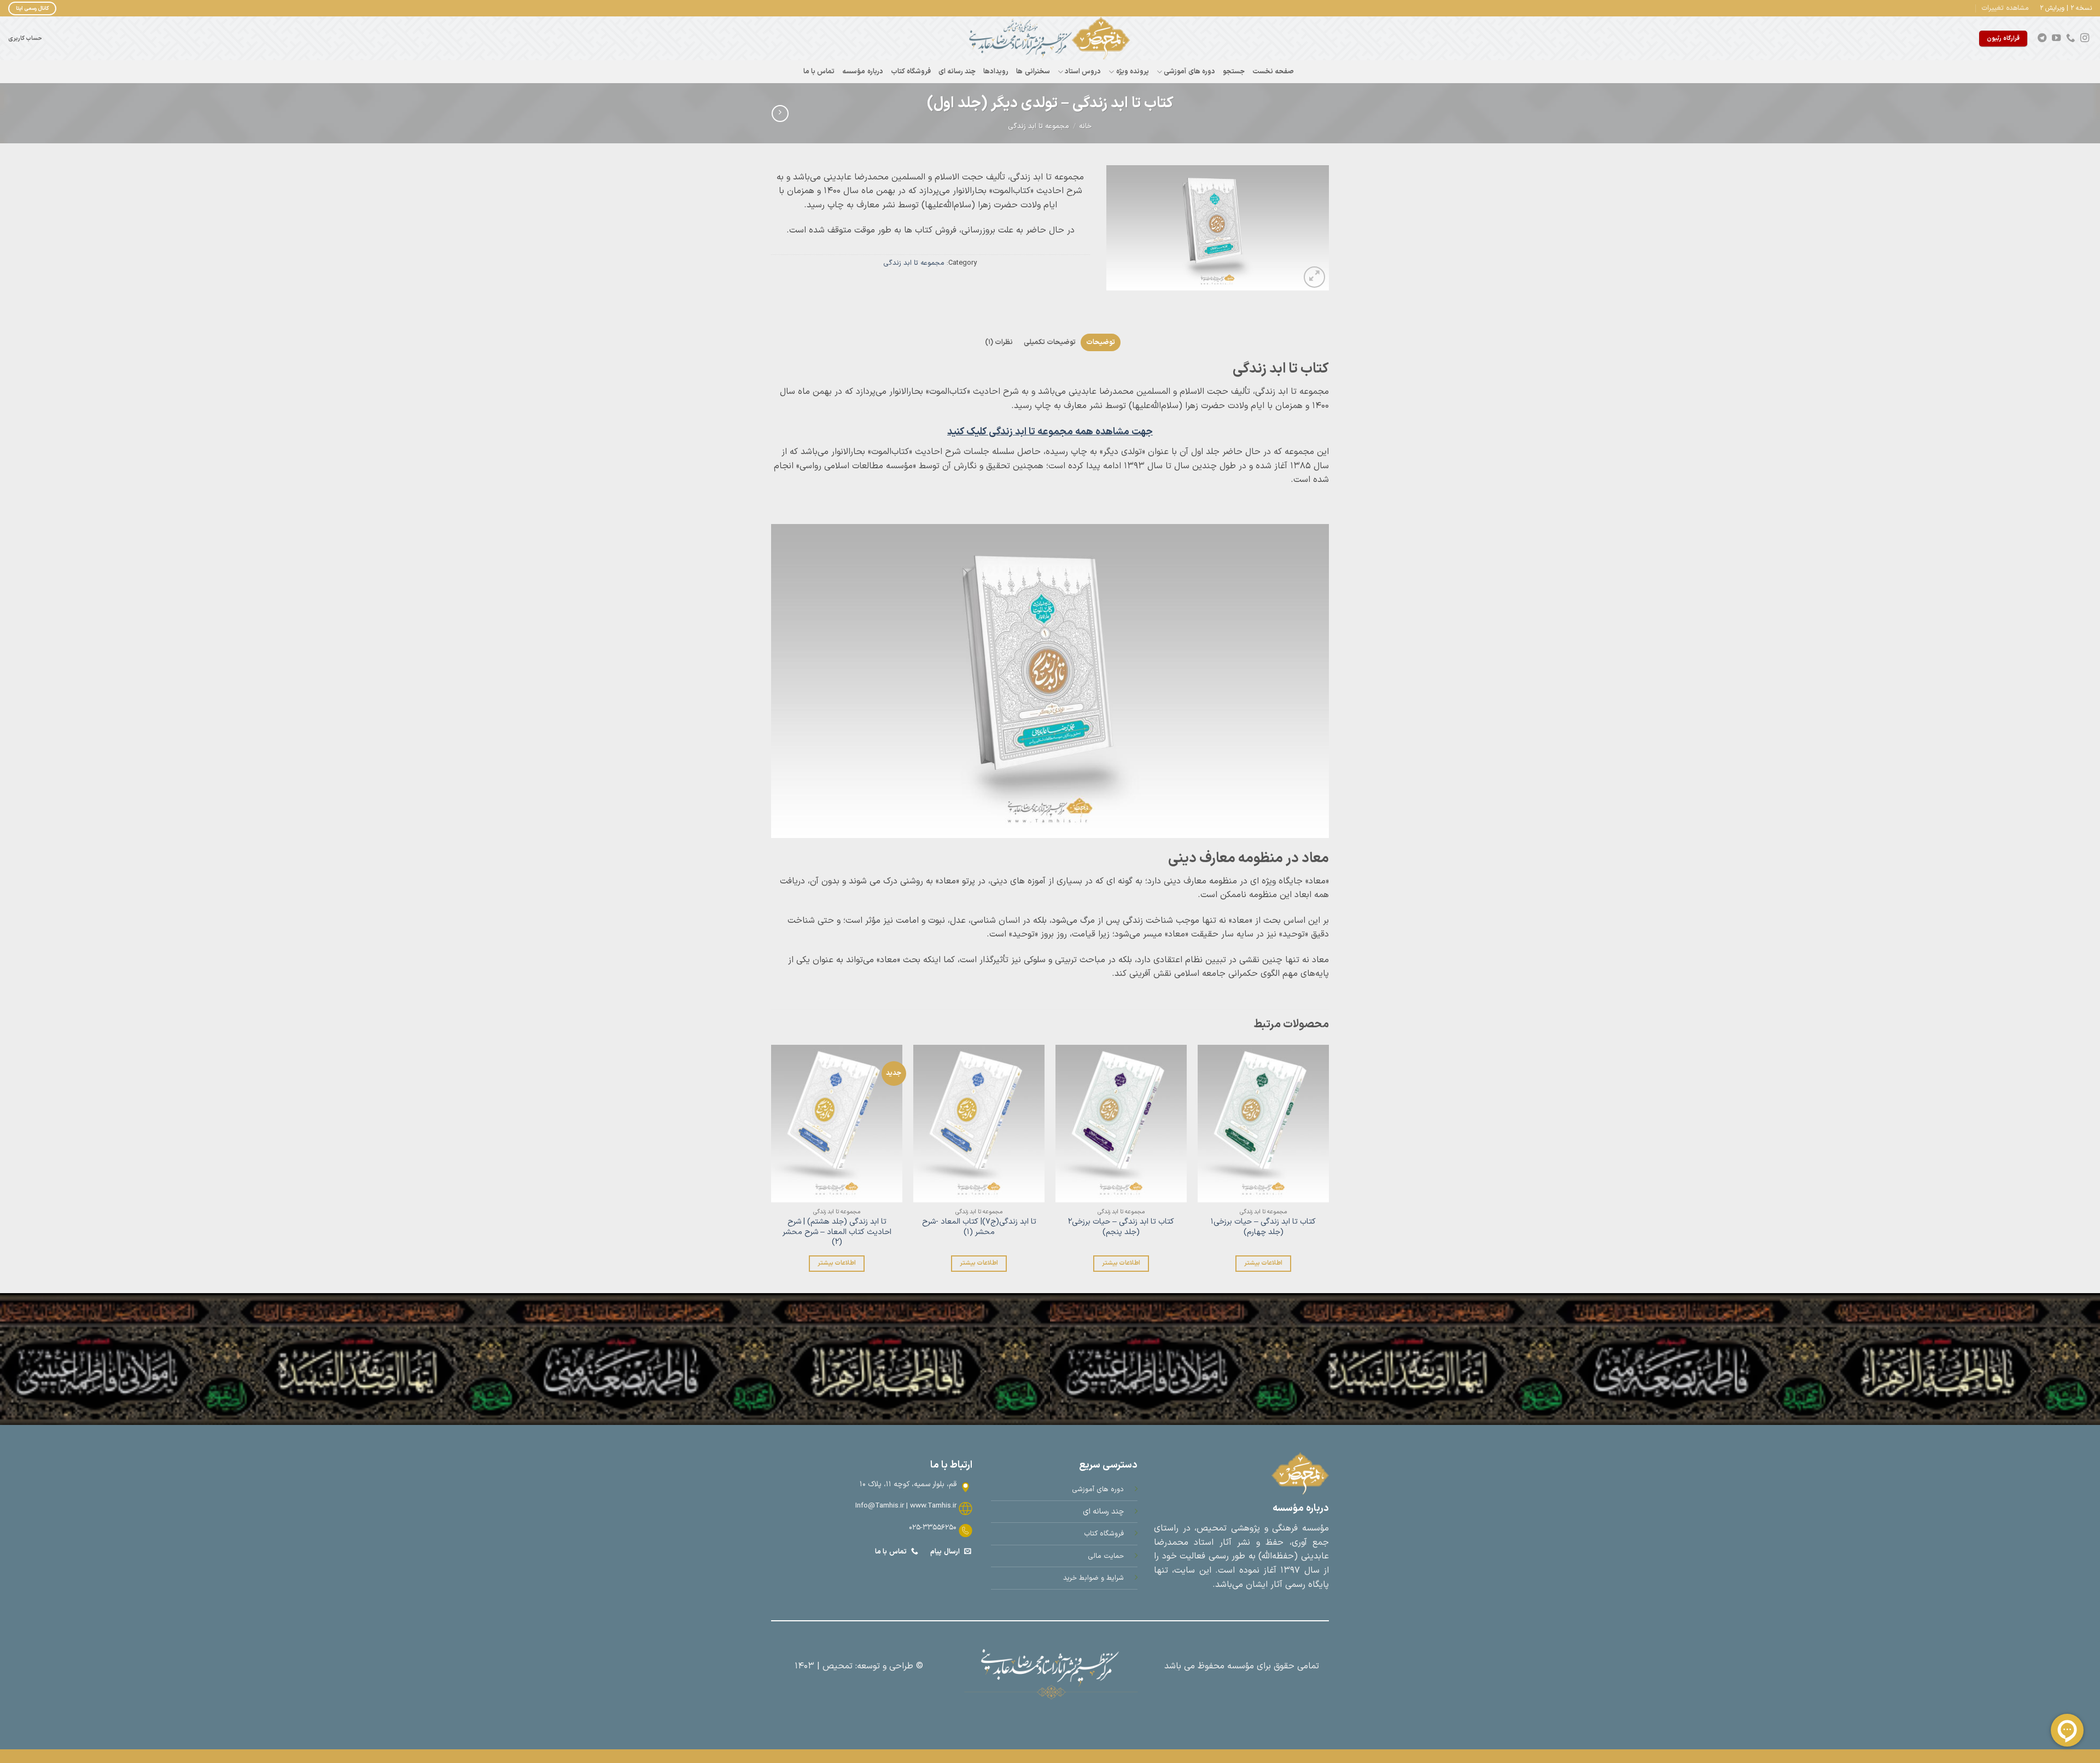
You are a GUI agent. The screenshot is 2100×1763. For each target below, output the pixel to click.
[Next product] (780, 114)
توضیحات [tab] (1101, 342)
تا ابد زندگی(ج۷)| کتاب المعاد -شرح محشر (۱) (979, 1227)
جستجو (1234, 71)
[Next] (772, 1168)
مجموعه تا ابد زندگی (1039, 126)
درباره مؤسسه (862, 71)
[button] (2005, 8)
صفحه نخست (1273, 71)
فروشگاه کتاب (911, 71)
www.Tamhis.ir (933, 1506)
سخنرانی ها (1033, 71)
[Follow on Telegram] (2042, 38)
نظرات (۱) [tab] (999, 342)
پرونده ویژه (1133, 71)
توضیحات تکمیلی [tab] (1050, 342)
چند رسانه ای (957, 71)
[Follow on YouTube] (2056, 38)
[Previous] (1328, 1168)
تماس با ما (819, 71)
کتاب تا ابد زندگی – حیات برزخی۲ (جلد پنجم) (1121, 1227)
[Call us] (2070, 38)
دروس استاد (1083, 71)
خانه (1085, 126)
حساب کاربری (25, 38)
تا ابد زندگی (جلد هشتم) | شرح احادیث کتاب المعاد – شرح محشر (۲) (837, 1232)
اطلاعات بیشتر (1263, 1263)
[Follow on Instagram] (2085, 38)
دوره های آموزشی (1189, 71)
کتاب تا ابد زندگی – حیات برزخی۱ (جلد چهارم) (1263, 1227)
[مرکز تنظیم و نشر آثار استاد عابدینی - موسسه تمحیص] (1050, 38)
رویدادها (996, 71)
